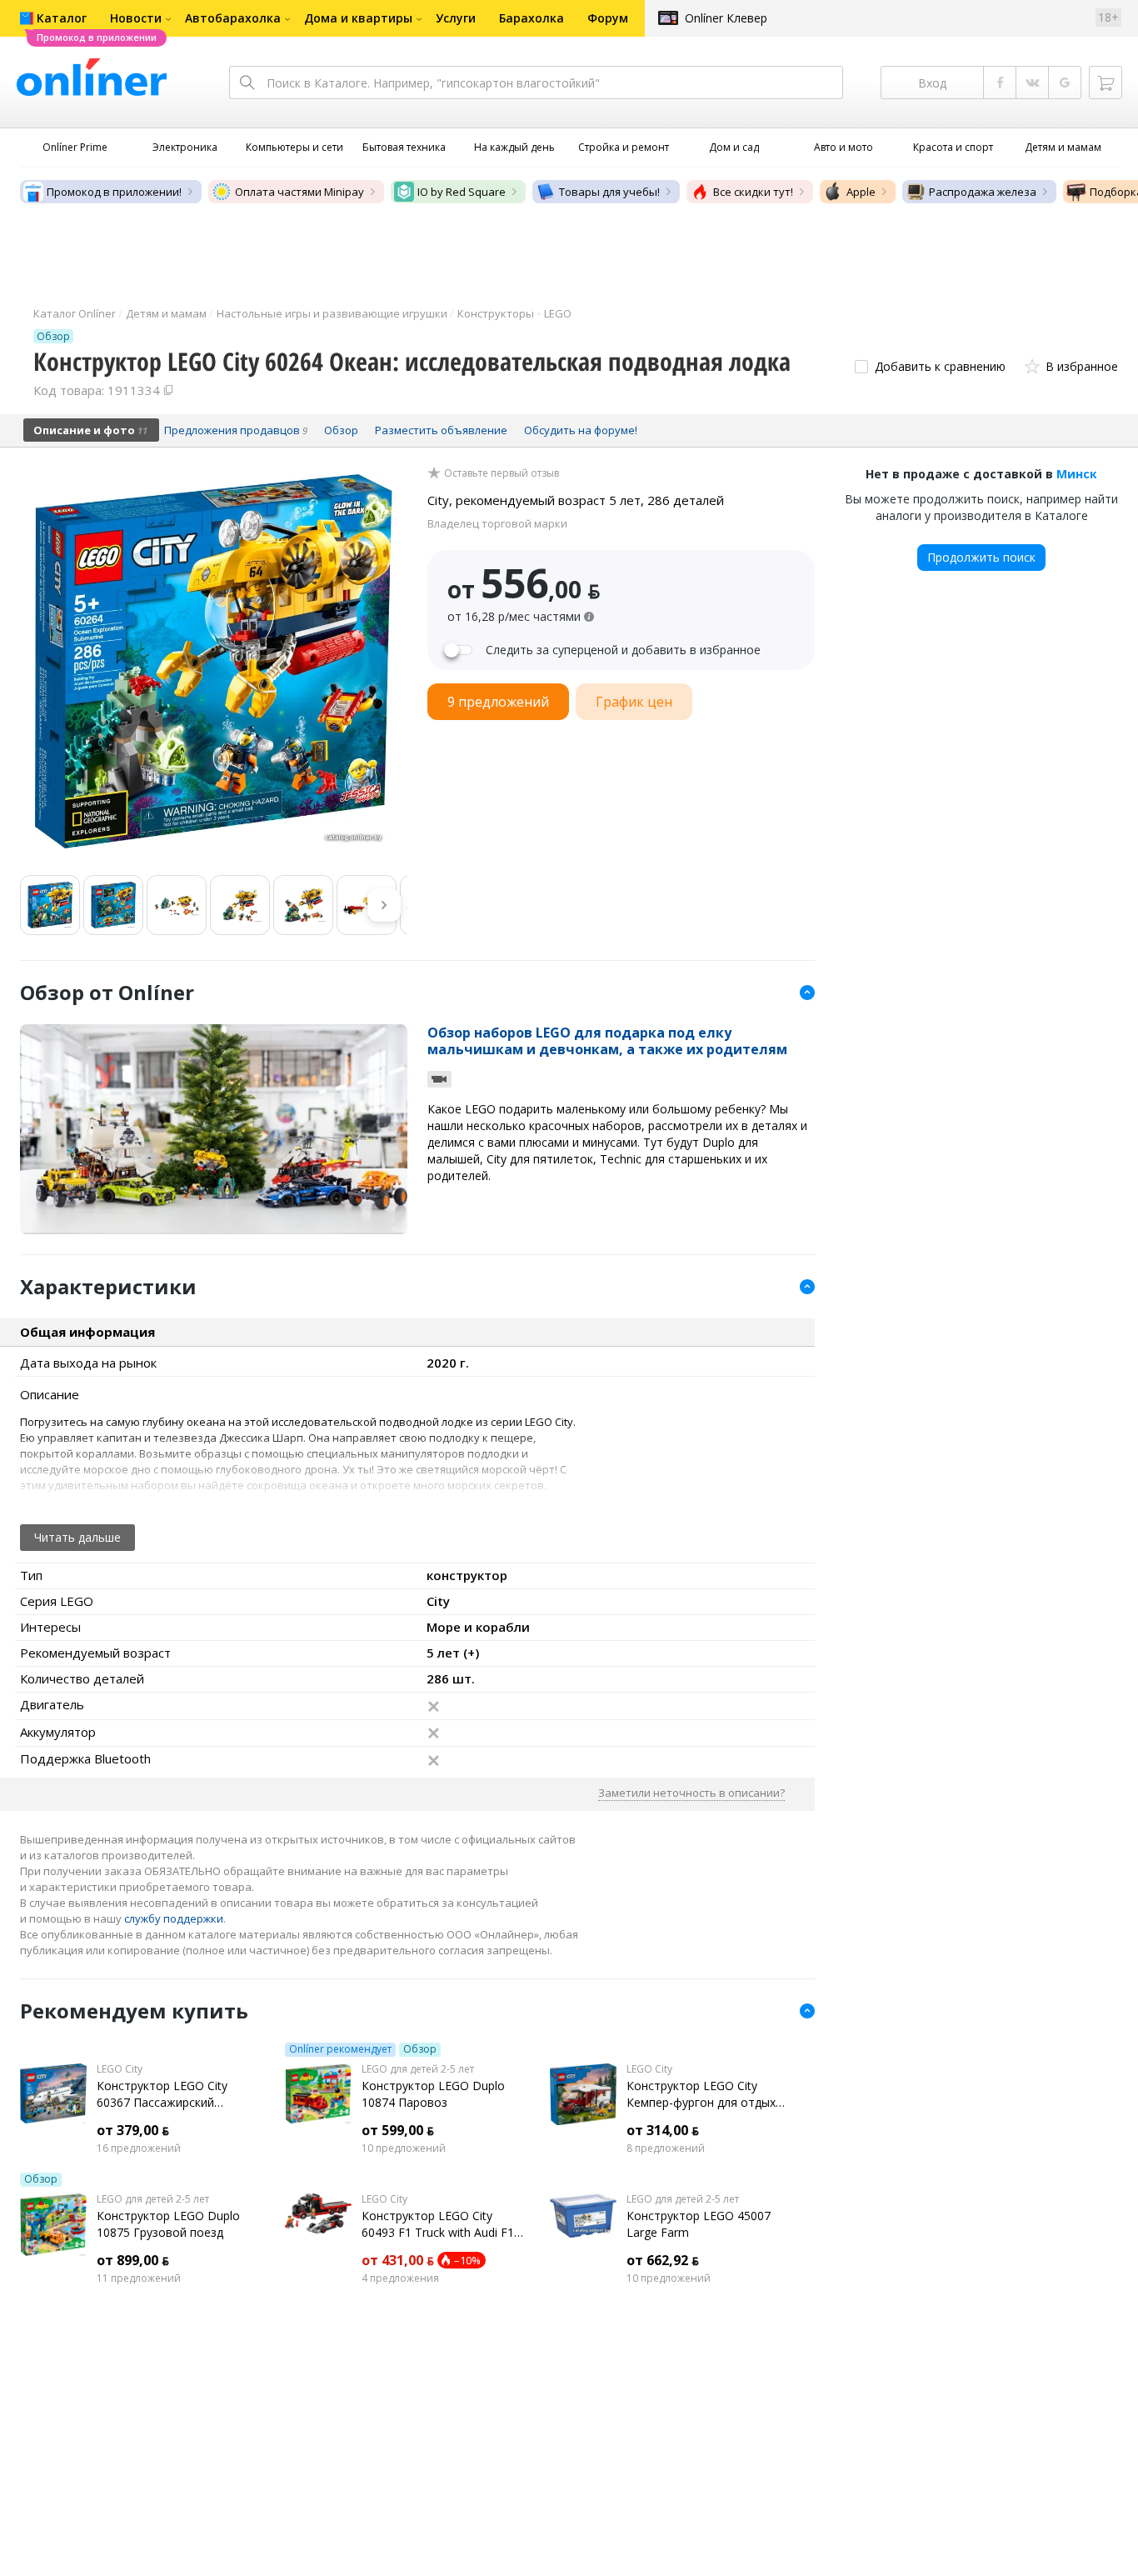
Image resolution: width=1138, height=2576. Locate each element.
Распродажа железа (983, 192)
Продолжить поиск (981, 557)
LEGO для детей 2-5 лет (418, 2069)
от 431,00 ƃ (398, 2260)
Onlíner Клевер (726, 18)
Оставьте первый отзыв (502, 473)
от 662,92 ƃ (663, 2260)
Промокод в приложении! (114, 192)
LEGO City (120, 2069)
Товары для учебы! (609, 192)
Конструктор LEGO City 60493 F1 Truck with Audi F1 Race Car (438, 2224)
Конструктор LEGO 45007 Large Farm (699, 2224)
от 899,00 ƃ (133, 2260)
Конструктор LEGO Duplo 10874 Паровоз (433, 2094)
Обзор (420, 2049)
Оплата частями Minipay (299, 192)
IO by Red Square (462, 192)
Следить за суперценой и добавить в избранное (623, 650)
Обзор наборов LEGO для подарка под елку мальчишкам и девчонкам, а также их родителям (607, 1041)
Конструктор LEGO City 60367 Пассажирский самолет (162, 2094)
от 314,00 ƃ (663, 2130)
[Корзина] (1106, 83)
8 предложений (666, 2148)
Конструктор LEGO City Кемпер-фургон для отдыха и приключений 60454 (704, 2094)
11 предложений (139, 2278)
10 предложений (404, 2148)
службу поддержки (174, 1918)
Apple (861, 192)
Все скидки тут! (753, 192)
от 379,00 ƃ (133, 2130)
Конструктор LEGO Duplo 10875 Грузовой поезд (168, 2224)
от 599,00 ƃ (398, 2130)
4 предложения (400, 2278)
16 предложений (139, 2148)
